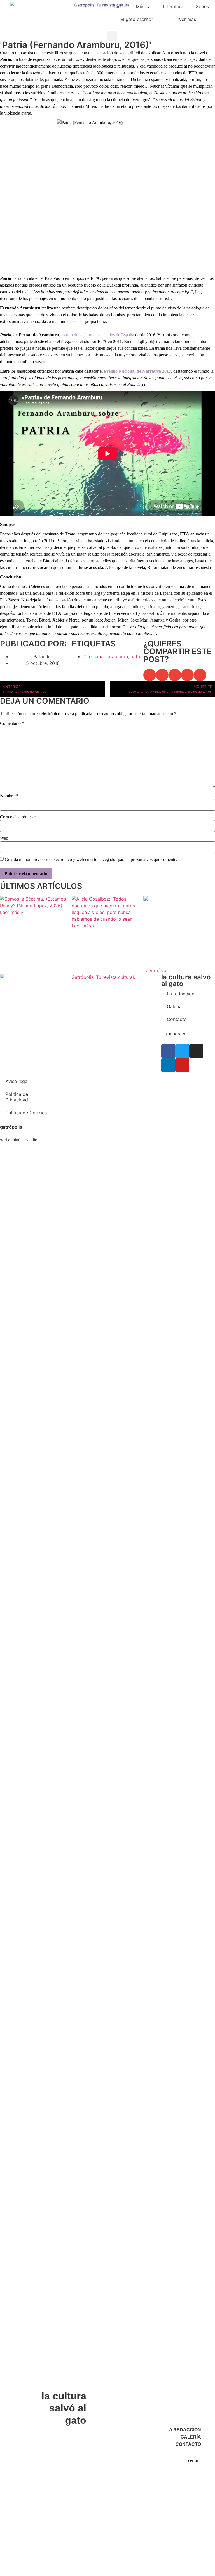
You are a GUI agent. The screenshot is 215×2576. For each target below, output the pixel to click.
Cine (118, 6)
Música (143, 6)
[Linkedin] (168, 1065)
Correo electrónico (18, 817)
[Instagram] (196, 1051)
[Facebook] (168, 1051)
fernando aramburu (108, 656)
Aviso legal (17, 1081)
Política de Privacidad (17, 1097)
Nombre (9, 796)
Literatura (173, 6)
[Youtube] (182, 1065)
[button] (112, 36)
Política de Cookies (26, 1113)
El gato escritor (137, 19)
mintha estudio (24, 1140)
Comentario (12, 723)
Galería (174, 1006)
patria (137, 656)
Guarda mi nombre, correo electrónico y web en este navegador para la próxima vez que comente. (91, 860)
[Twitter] (182, 1051)
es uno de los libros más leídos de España (98, 335)
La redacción (181, 994)
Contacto (177, 1019)
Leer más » (12, 912)
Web (4, 838)
